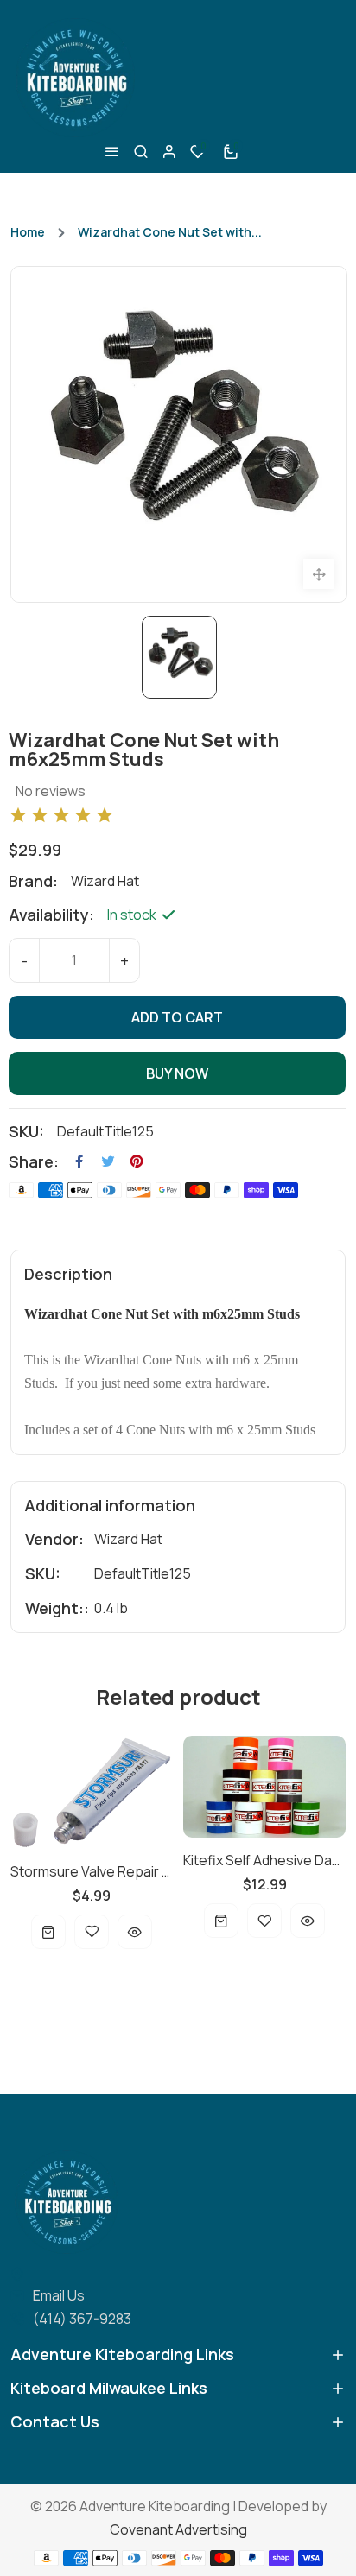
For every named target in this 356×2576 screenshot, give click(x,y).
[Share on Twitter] (108, 1161)
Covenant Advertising (178, 2529)
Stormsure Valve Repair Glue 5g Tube (92, 1871)
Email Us (59, 2295)
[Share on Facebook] (79, 1161)
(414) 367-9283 (82, 2319)
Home (28, 232)
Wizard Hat (128, 1539)
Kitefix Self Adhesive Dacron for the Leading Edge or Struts (264, 1860)
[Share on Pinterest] (137, 1161)
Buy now (177, 1073)
